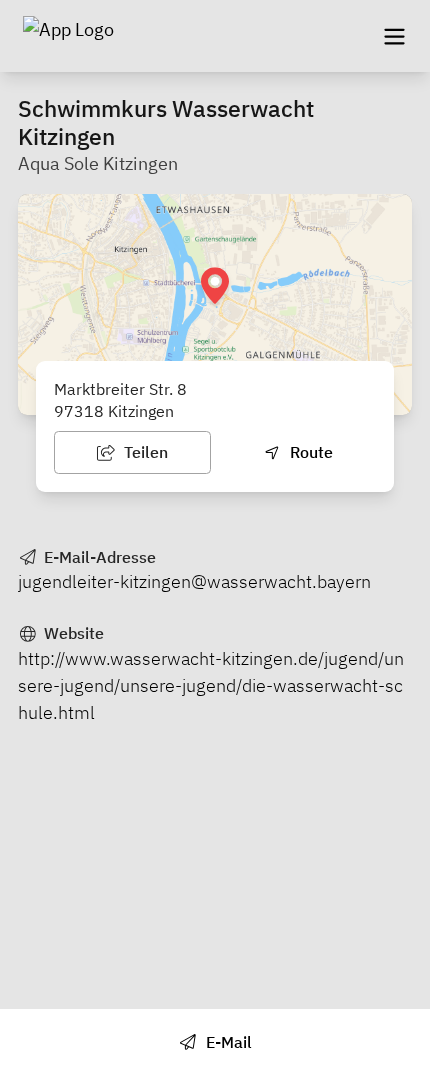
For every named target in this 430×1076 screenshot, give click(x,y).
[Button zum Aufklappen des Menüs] (394, 36)
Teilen (144, 452)
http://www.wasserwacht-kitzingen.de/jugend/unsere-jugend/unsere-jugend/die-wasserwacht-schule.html (211, 685)
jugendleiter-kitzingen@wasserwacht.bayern (194, 581)
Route (309, 452)
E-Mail (227, 1042)
